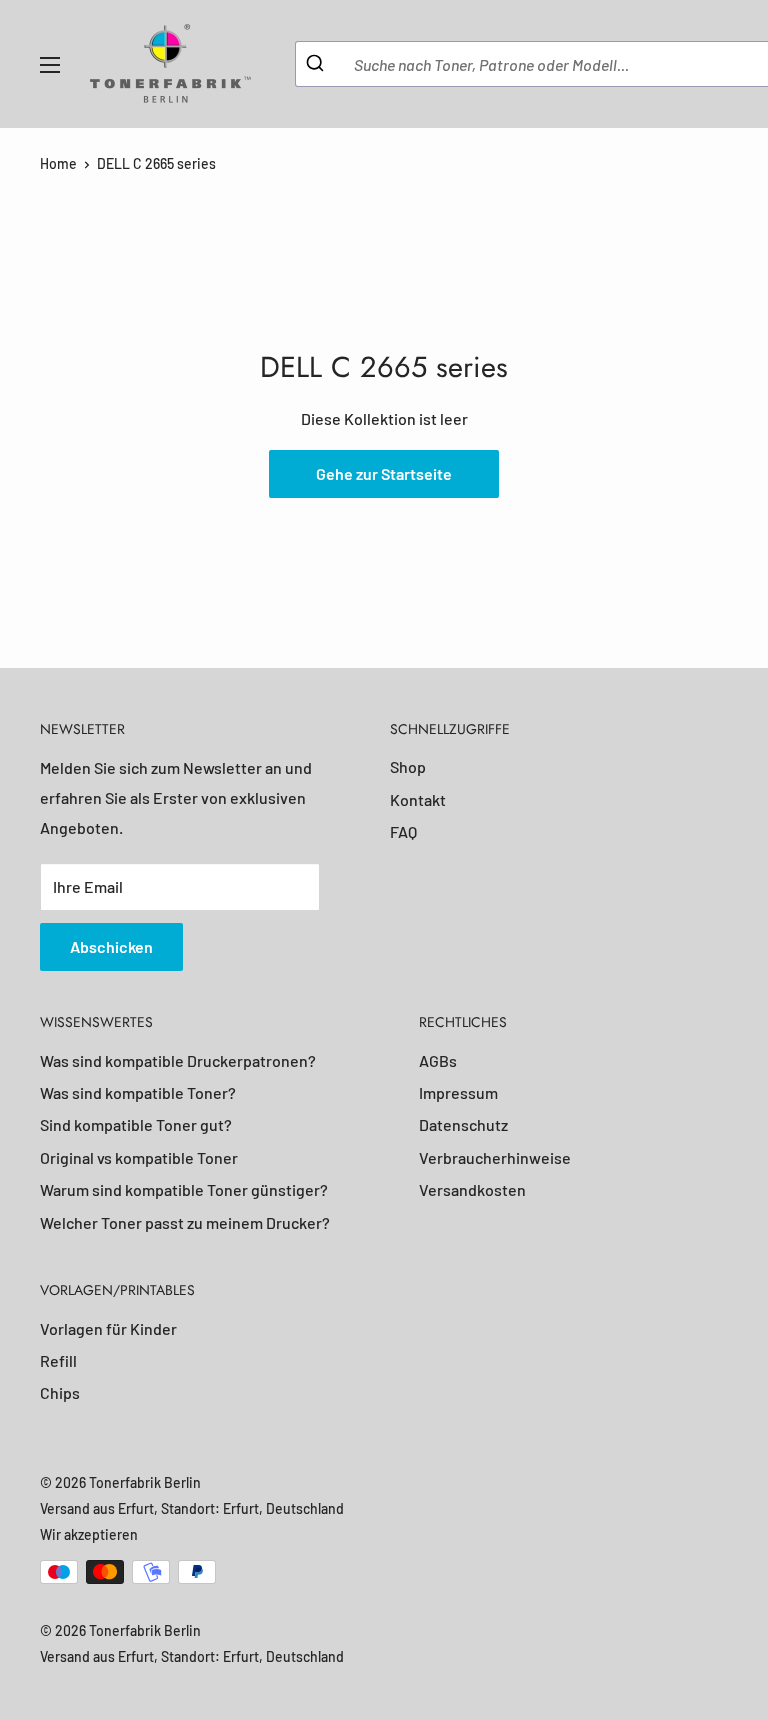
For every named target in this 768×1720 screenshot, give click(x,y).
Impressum (458, 1092)
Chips (60, 1392)
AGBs (438, 1060)
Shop (408, 766)
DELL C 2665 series (156, 163)
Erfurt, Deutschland (283, 1508)
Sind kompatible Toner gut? (136, 1124)
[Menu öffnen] (50, 65)
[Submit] (317, 64)
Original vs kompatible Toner (139, 1157)
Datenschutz (463, 1124)
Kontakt (418, 799)
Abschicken (111, 946)
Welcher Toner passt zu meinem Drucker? (185, 1222)
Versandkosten (472, 1189)
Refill (58, 1360)
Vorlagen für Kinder (108, 1328)
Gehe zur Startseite (384, 473)
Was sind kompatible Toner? (138, 1092)
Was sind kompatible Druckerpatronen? (178, 1060)
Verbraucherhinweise (495, 1157)
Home (58, 163)
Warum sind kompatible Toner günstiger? (184, 1189)
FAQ (403, 831)
